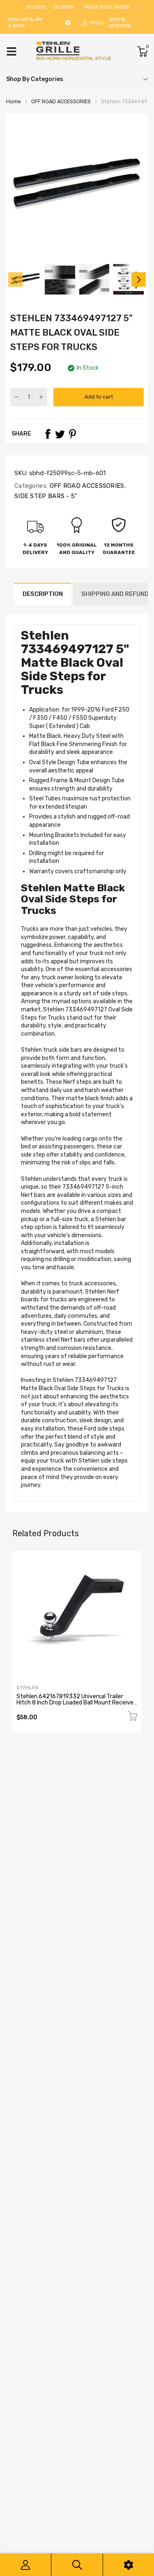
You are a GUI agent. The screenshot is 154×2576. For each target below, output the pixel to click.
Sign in (117, 20)
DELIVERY (64, 7)
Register (120, 26)
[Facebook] (48, 434)
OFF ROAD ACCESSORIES (86, 486)
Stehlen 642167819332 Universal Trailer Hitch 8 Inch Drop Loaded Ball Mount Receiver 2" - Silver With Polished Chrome (76, 1703)
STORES (36, 7)
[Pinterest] (72, 434)
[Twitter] (60, 434)
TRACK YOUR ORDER (106, 7)
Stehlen (27, 1688)
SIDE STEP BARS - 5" (46, 496)
